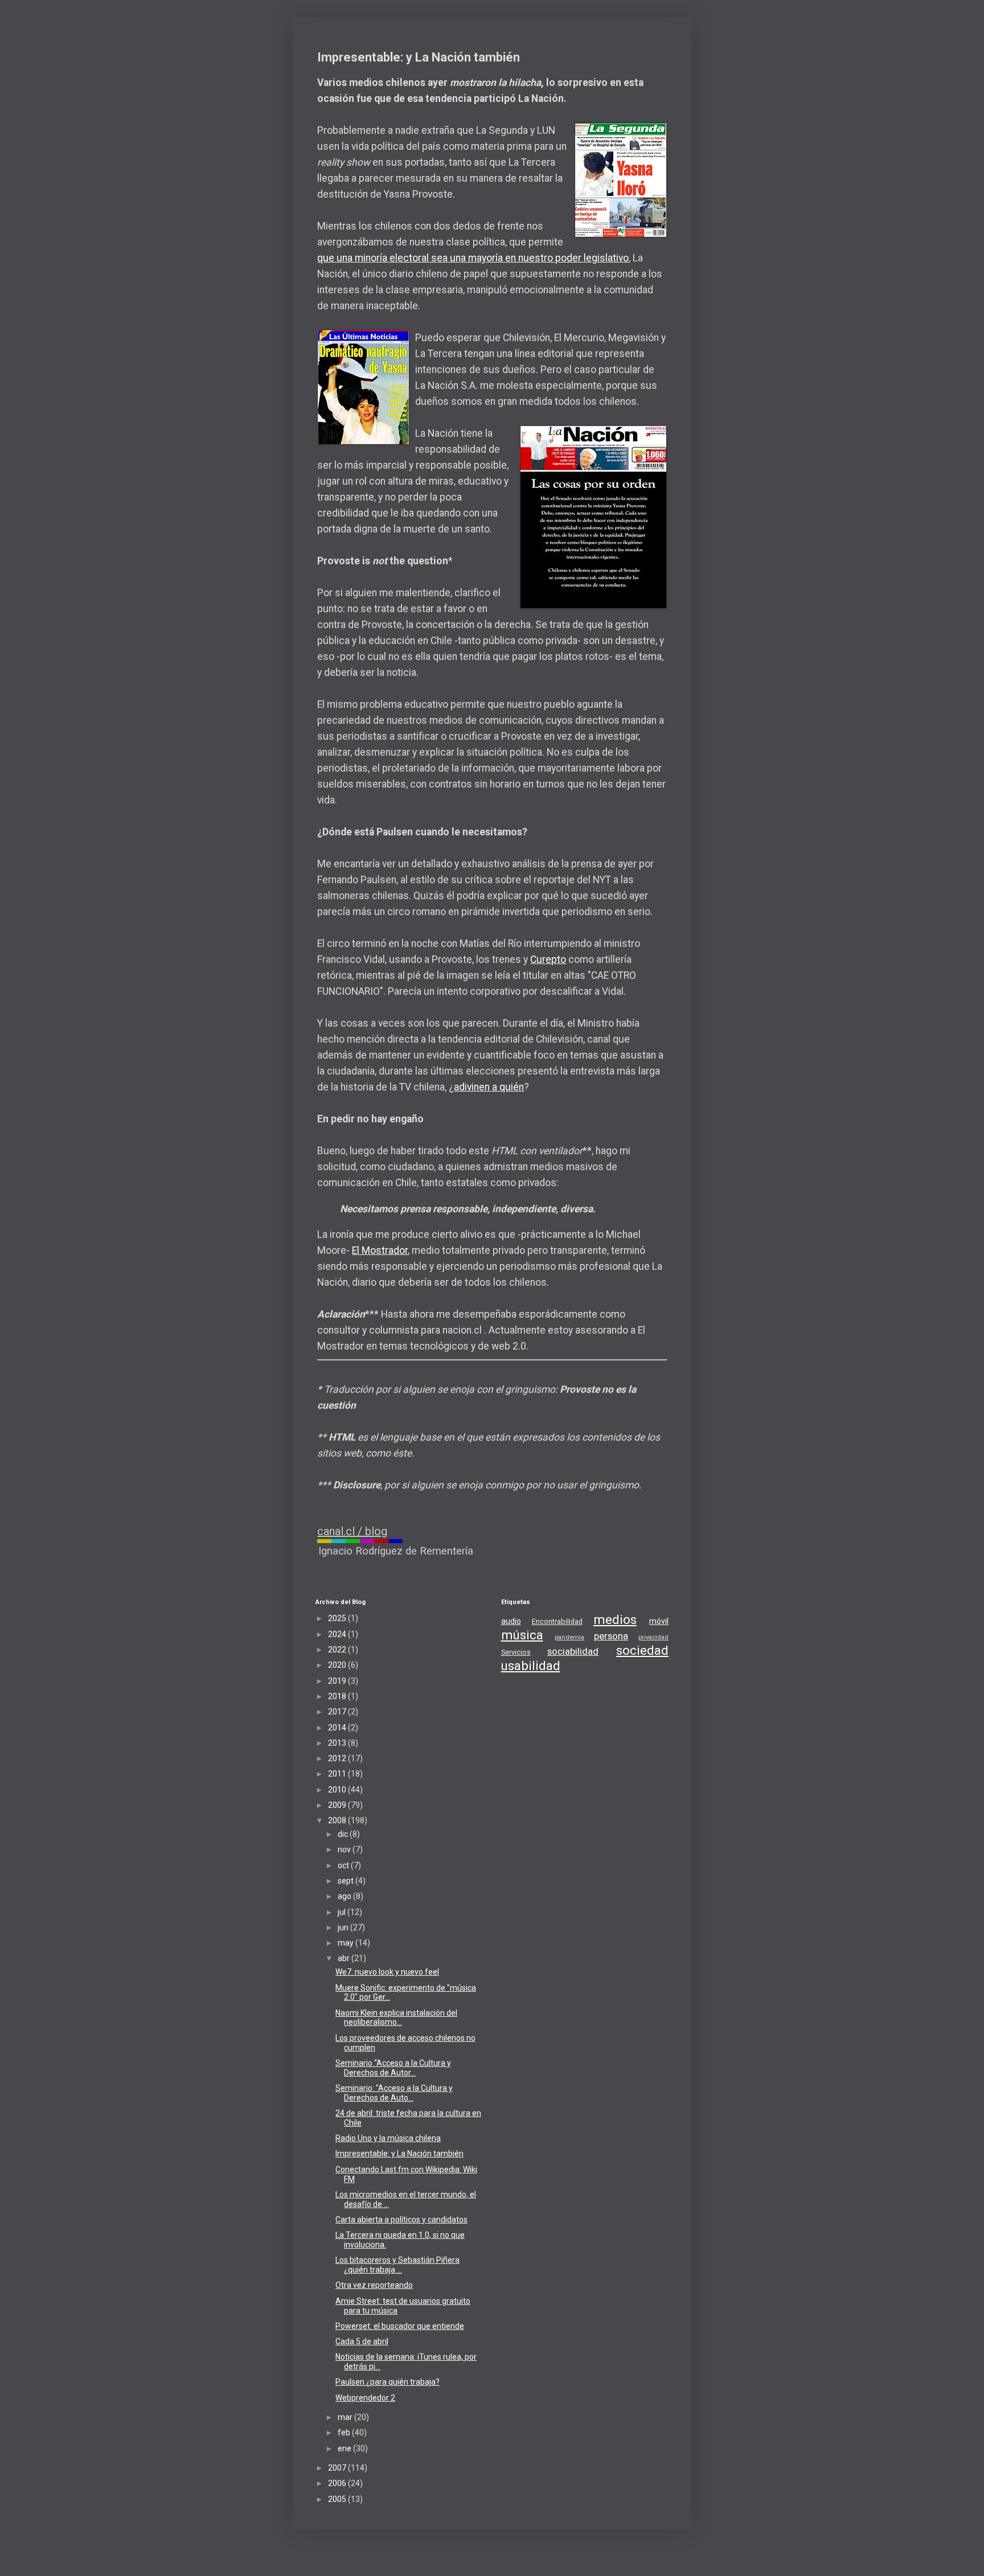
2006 (338, 2483)
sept (347, 1881)
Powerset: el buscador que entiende (400, 2326)
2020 (338, 1665)
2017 (338, 1712)
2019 (338, 1681)
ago (345, 1896)
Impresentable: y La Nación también (399, 2153)
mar (346, 2417)
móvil (659, 1621)
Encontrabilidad (557, 1621)
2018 (338, 1696)
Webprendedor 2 (365, 2398)
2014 (338, 1728)
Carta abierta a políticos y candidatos (401, 2220)
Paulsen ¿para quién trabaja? (388, 2382)
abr (345, 1958)
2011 (338, 1774)
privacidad (653, 1637)
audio (511, 1621)
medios (615, 1619)
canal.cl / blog (352, 1531)
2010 (338, 1790)
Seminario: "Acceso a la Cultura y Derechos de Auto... (394, 2093)
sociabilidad (573, 1651)
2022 (338, 1650)
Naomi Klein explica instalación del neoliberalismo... (396, 2018)
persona (611, 1636)
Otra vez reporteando (374, 2285)
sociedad (642, 1650)
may (347, 1943)
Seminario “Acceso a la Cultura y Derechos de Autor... (393, 2068)
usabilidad (531, 1666)
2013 (338, 1743)
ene (345, 2448)
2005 (338, 2499)
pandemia (569, 1637)
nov (345, 1849)
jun (344, 1927)
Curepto (548, 959)
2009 (338, 1805)
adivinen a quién (489, 1087)
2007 (338, 2468)
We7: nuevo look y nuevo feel (387, 1972)
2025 (338, 1618)
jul (343, 1912)
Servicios (516, 1652)
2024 (338, 1634)
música (522, 1635)
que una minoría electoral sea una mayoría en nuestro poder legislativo (473, 258)
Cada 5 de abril (362, 2341)
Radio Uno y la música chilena (388, 2138)
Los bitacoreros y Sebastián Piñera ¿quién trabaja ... (397, 2265)
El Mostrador (380, 1250)
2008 (338, 1820)
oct (344, 1865)
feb (345, 2433)
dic (344, 1834)
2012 (338, 1758)
